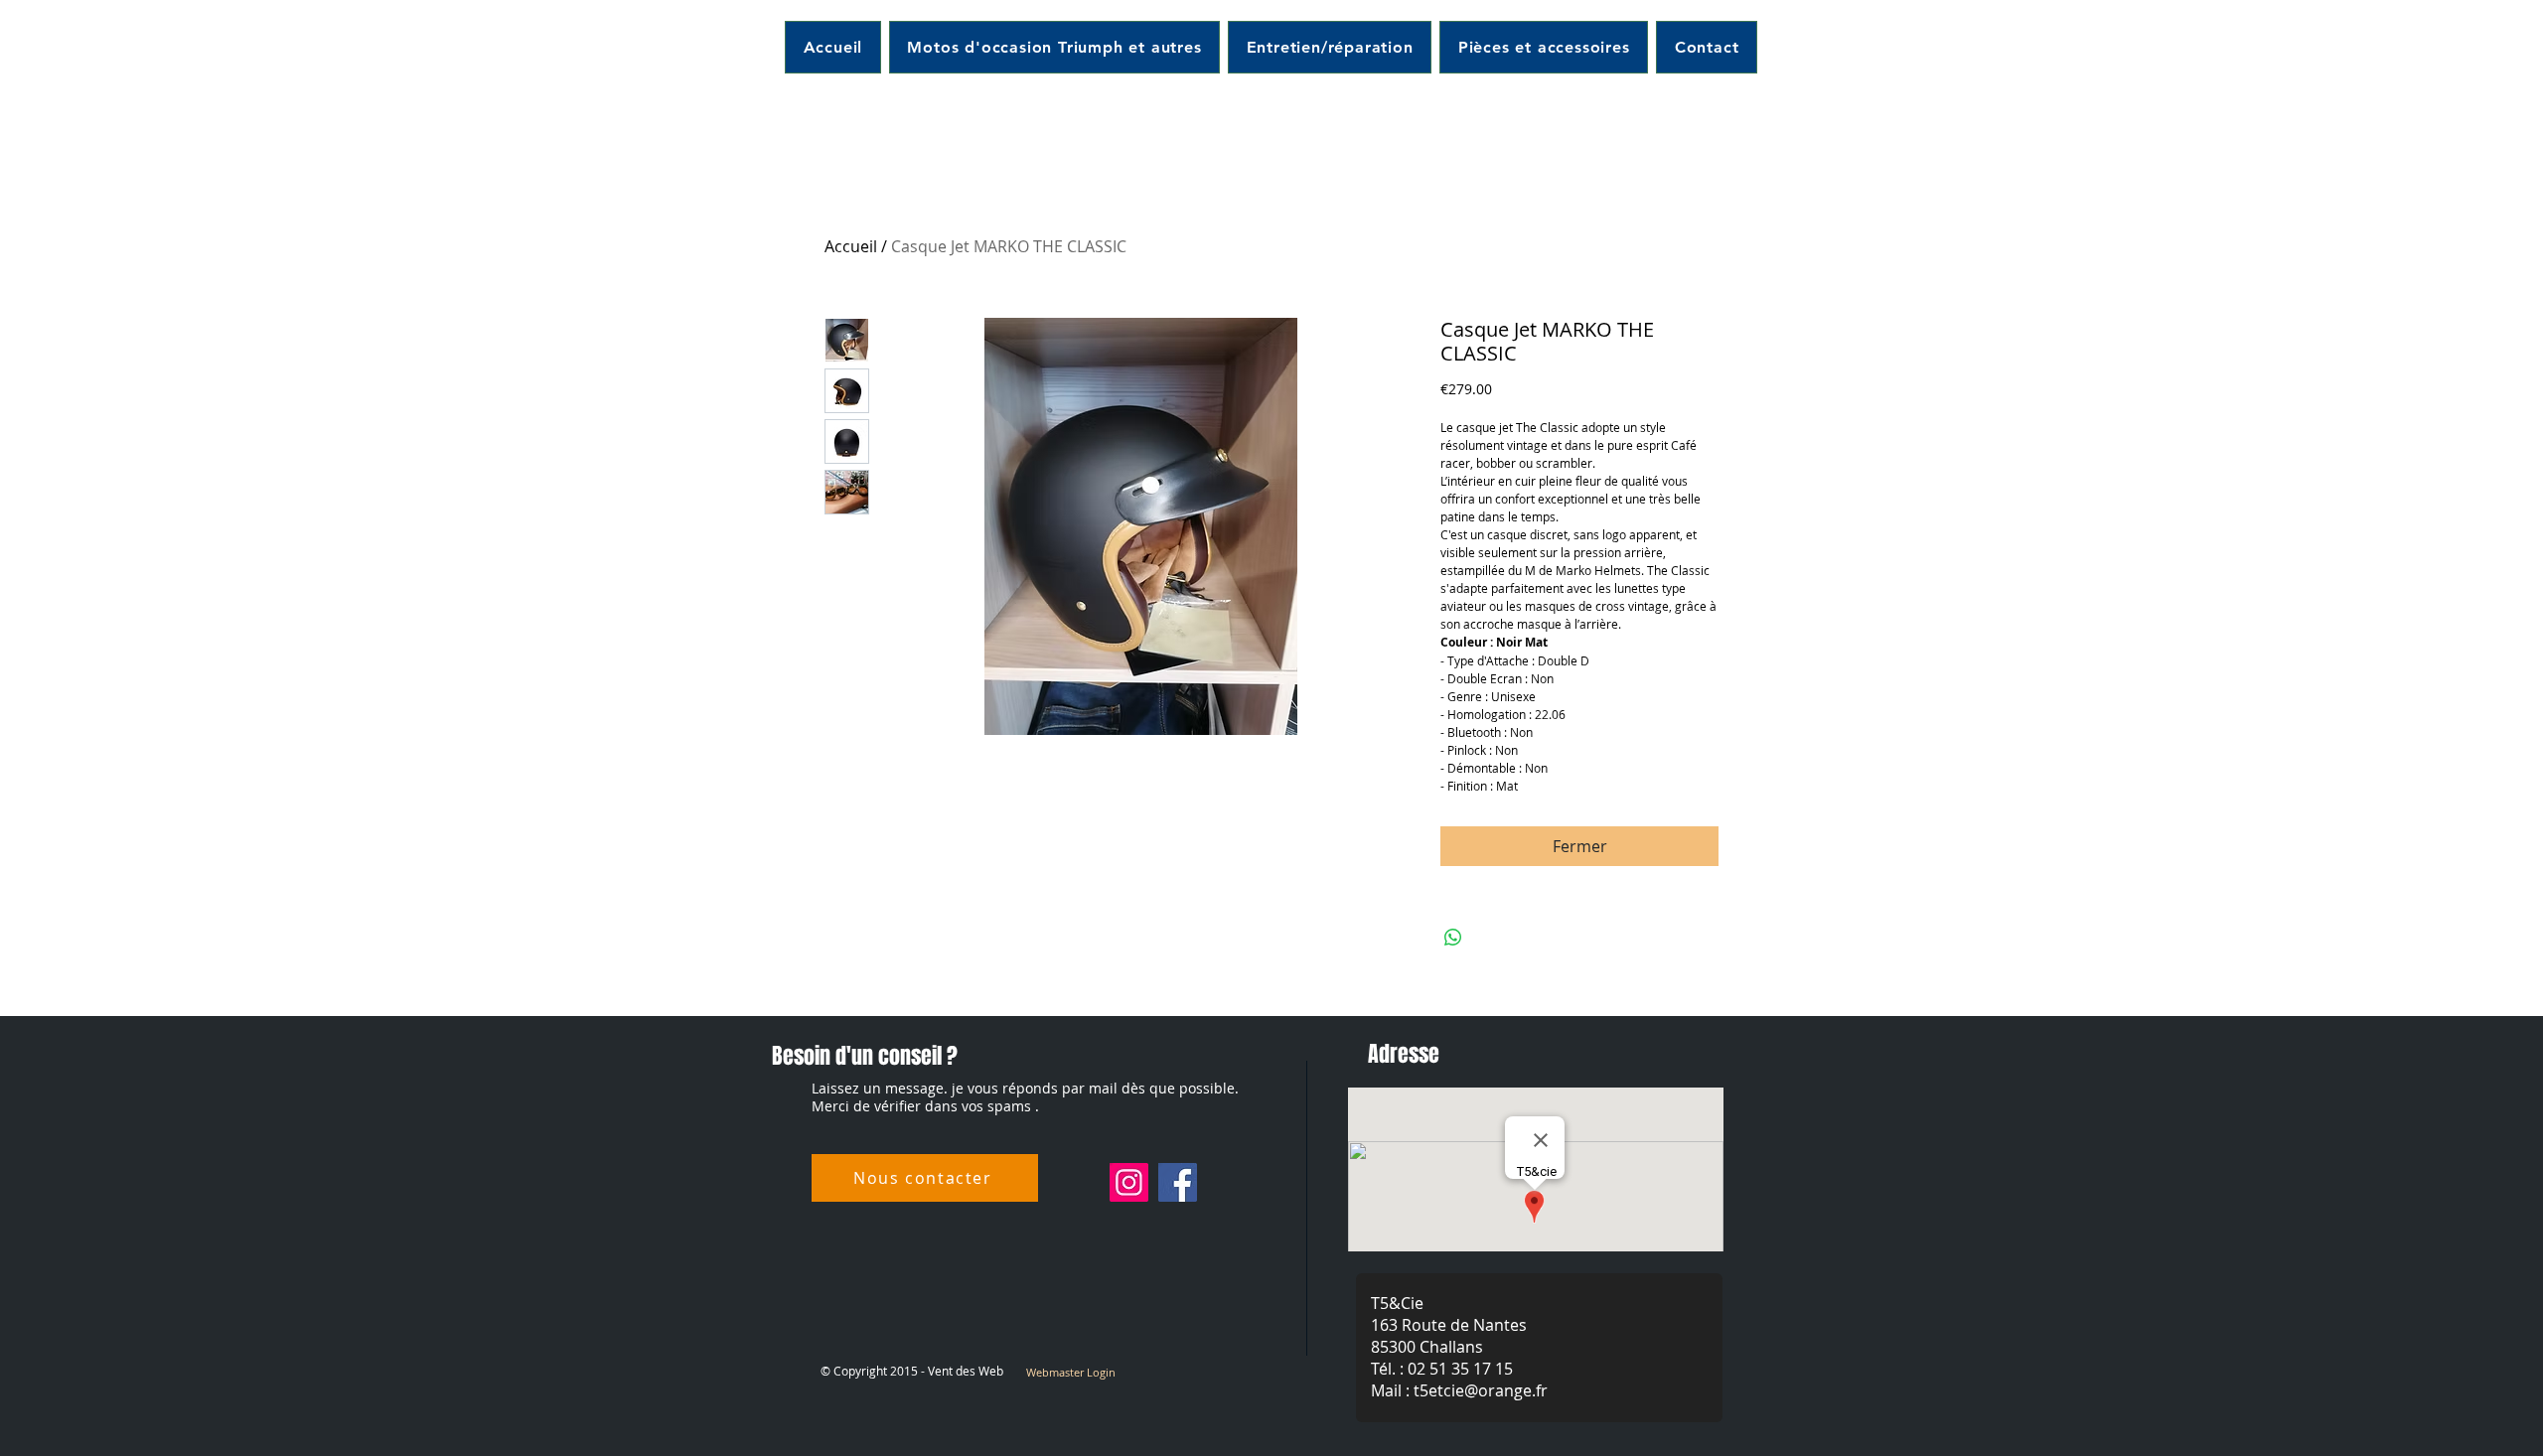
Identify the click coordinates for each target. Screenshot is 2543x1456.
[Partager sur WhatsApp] (1453, 938)
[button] (1330, 47)
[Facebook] (1178, 1182)
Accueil (851, 246)
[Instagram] (1129, 1182)
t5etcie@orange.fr (1481, 1390)
